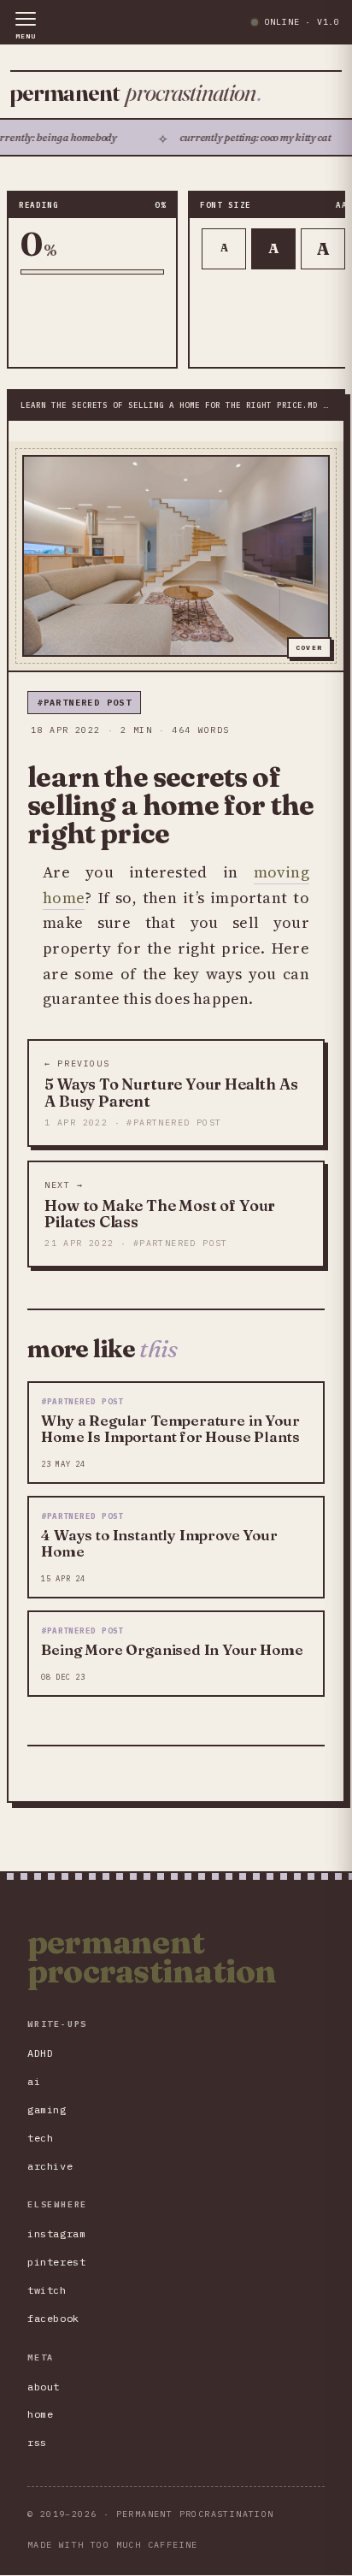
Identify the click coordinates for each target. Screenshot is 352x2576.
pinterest (56, 2262)
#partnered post (84, 703)
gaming (47, 2109)
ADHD (40, 2053)
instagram (56, 2233)
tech (40, 2138)
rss (37, 2442)
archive (50, 2166)
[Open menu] (26, 26)
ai (34, 2081)
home (40, 2414)
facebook (53, 2318)
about (44, 2387)
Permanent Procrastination (152, 1957)
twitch (47, 2290)
